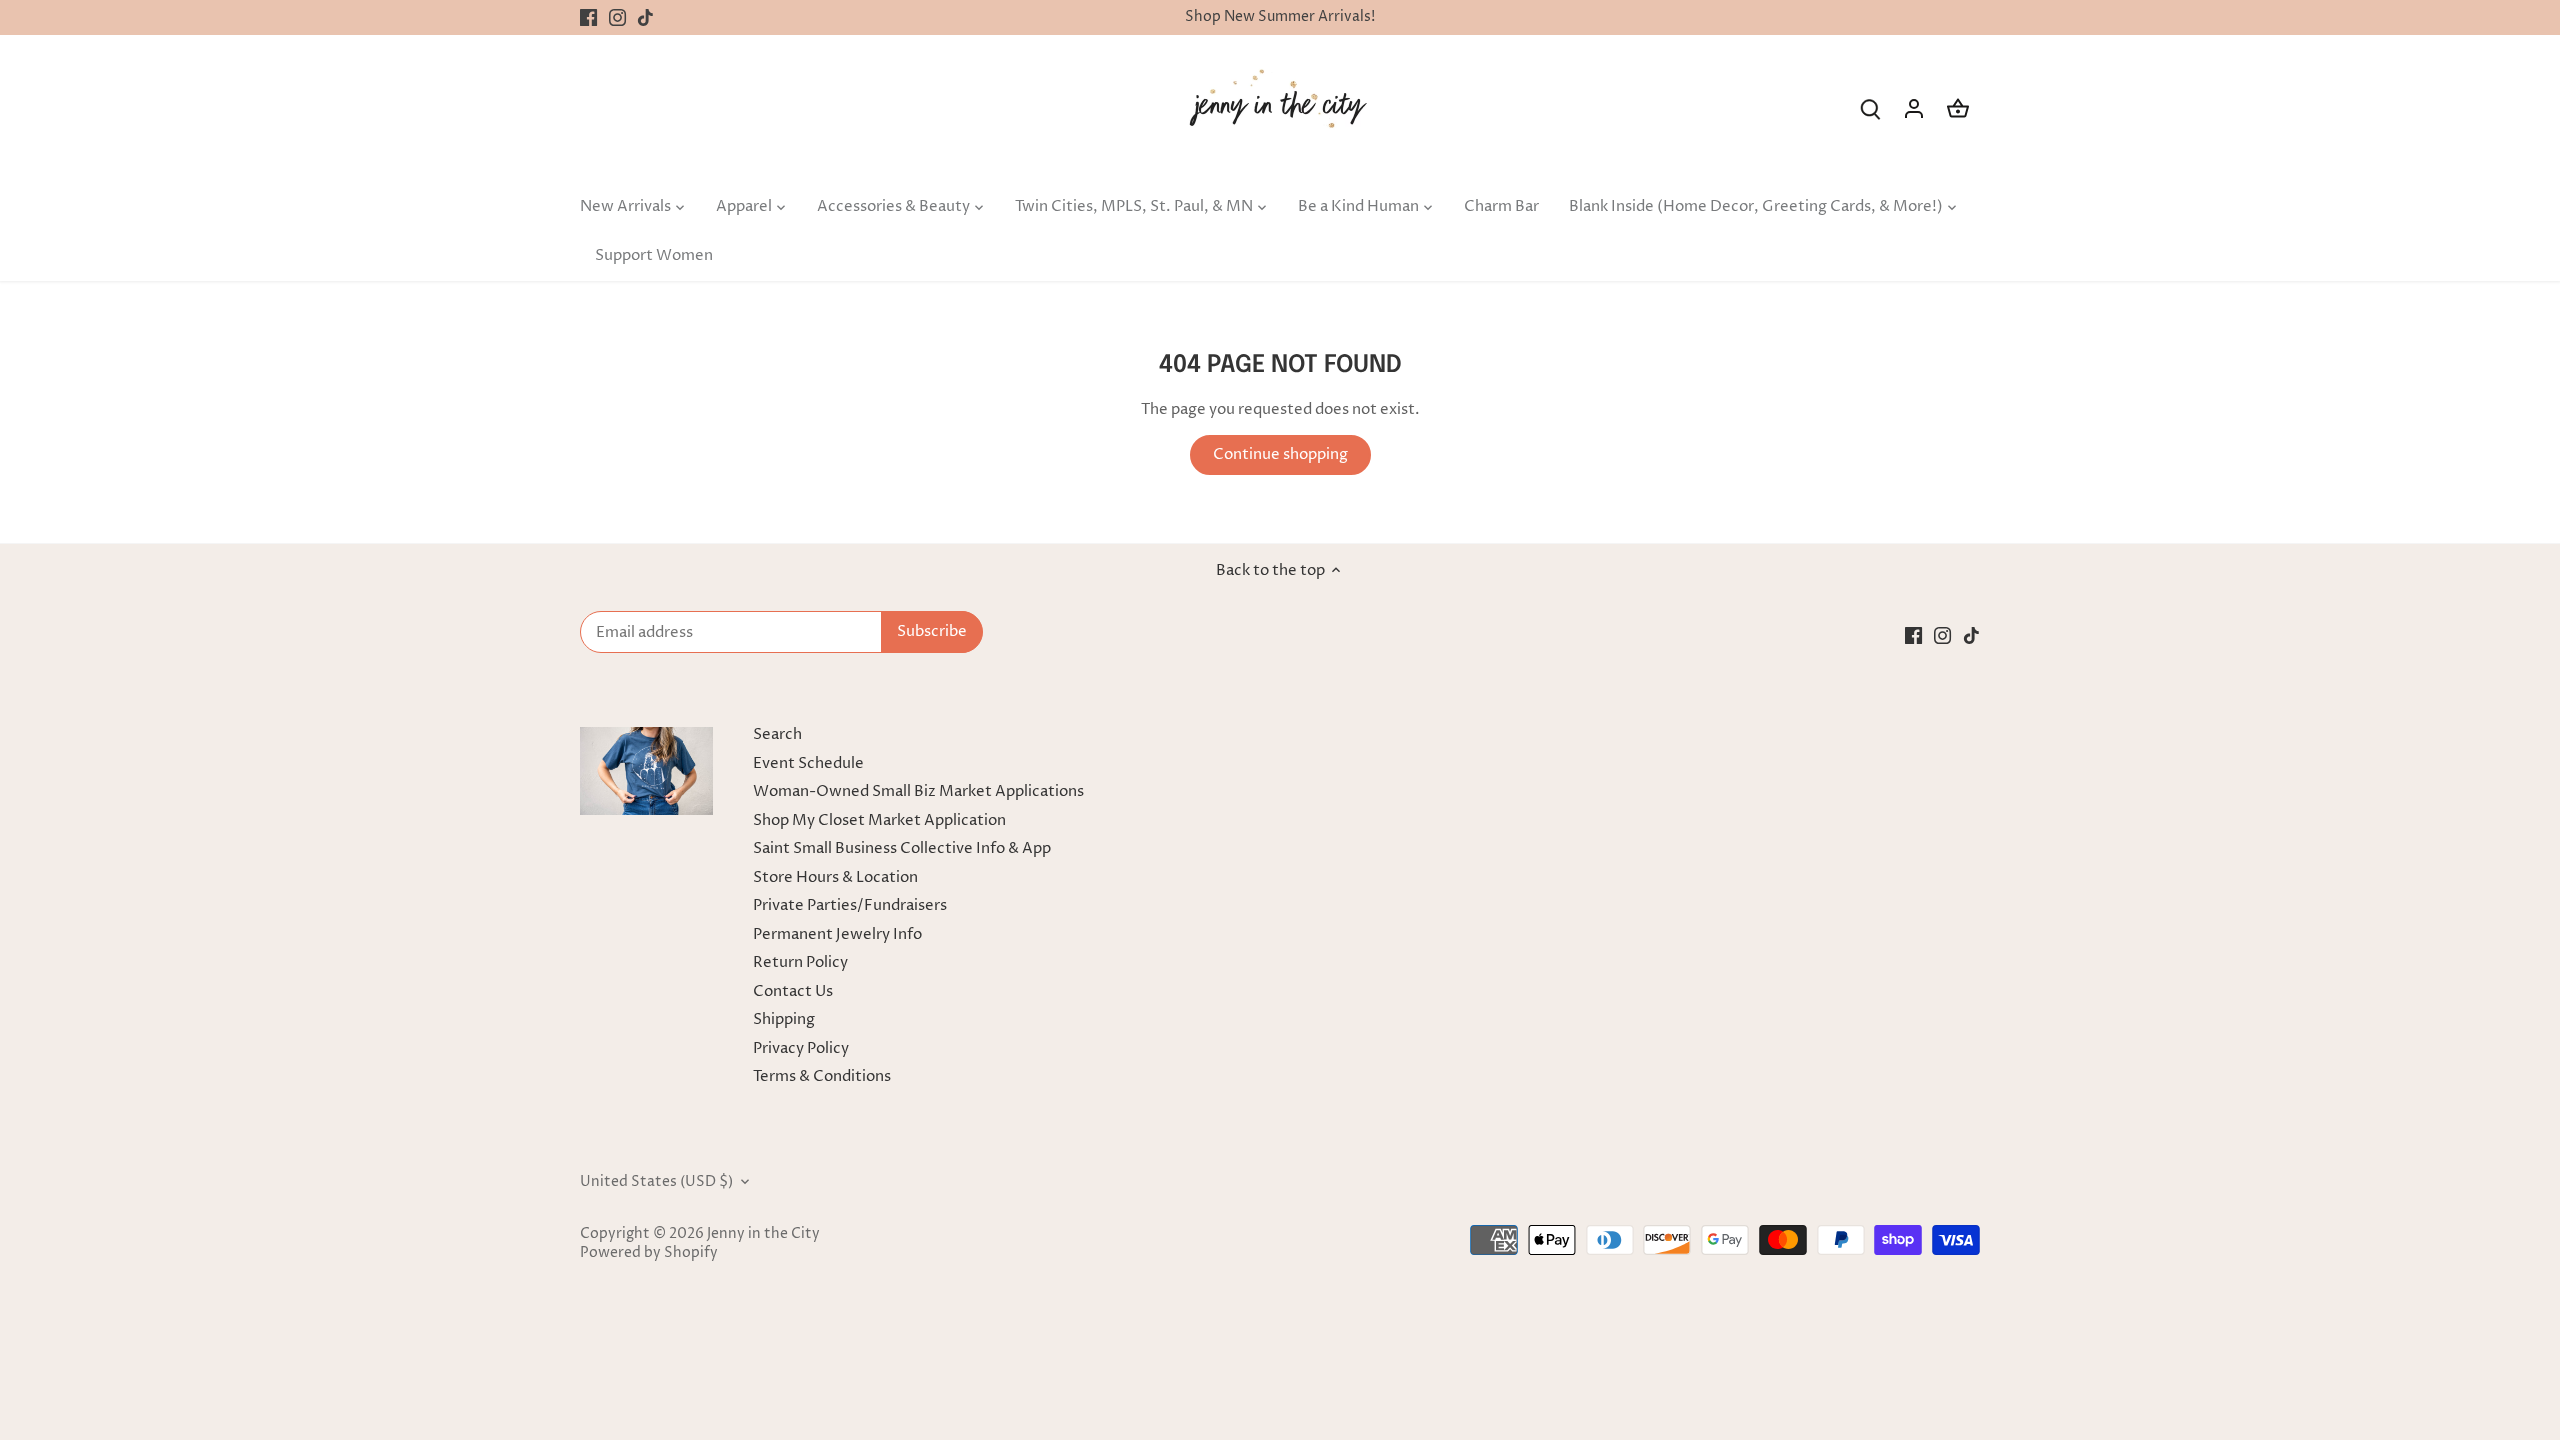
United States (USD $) (656, 1182)
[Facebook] (588, 17)
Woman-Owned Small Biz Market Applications (918, 791)
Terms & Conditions (822, 1076)
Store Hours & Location (835, 877)
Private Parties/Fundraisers (850, 905)
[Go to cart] (1958, 108)
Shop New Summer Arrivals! (1280, 17)
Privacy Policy (801, 1048)
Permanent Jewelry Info (837, 934)
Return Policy (800, 962)
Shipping (784, 1019)
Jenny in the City (763, 1234)
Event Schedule (808, 763)
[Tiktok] (645, 17)
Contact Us (793, 991)
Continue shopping (1280, 454)
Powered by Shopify (649, 1253)
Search (777, 734)
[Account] (1914, 108)
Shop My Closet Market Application (879, 820)
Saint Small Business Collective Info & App (902, 848)
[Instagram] (617, 17)
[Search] (1870, 108)
